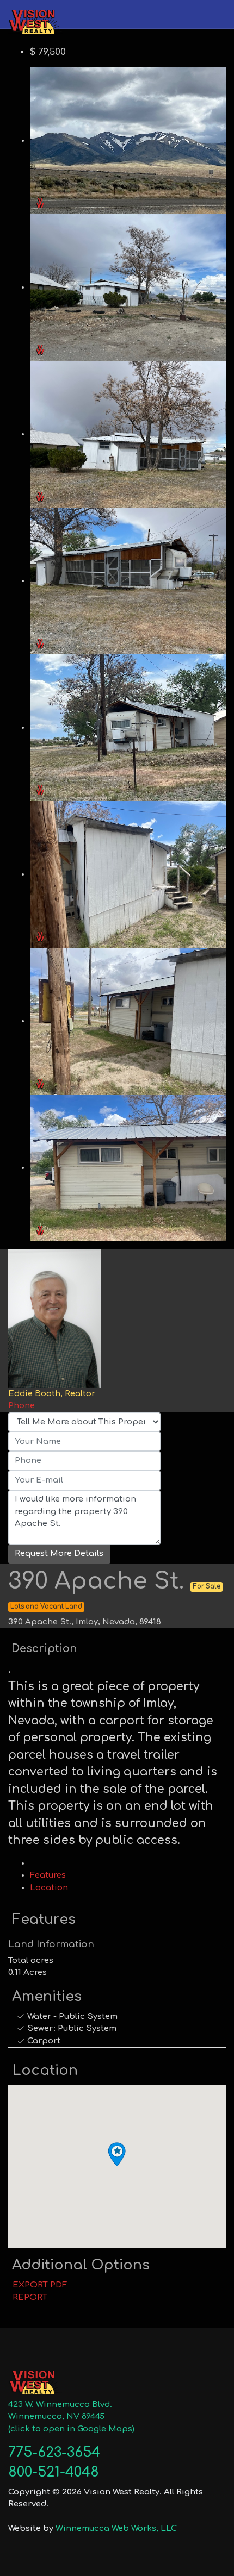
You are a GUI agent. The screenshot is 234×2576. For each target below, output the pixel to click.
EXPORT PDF (38, 2285)
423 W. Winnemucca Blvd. (60, 2405)
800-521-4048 (54, 2472)
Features (48, 1875)
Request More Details (59, 1553)
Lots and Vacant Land (46, 1607)
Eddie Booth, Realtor (52, 1394)
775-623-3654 (54, 2453)
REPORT (28, 2297)
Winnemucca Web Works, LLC (116, 2528)
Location (49, 1888)
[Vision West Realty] (35, 21)
